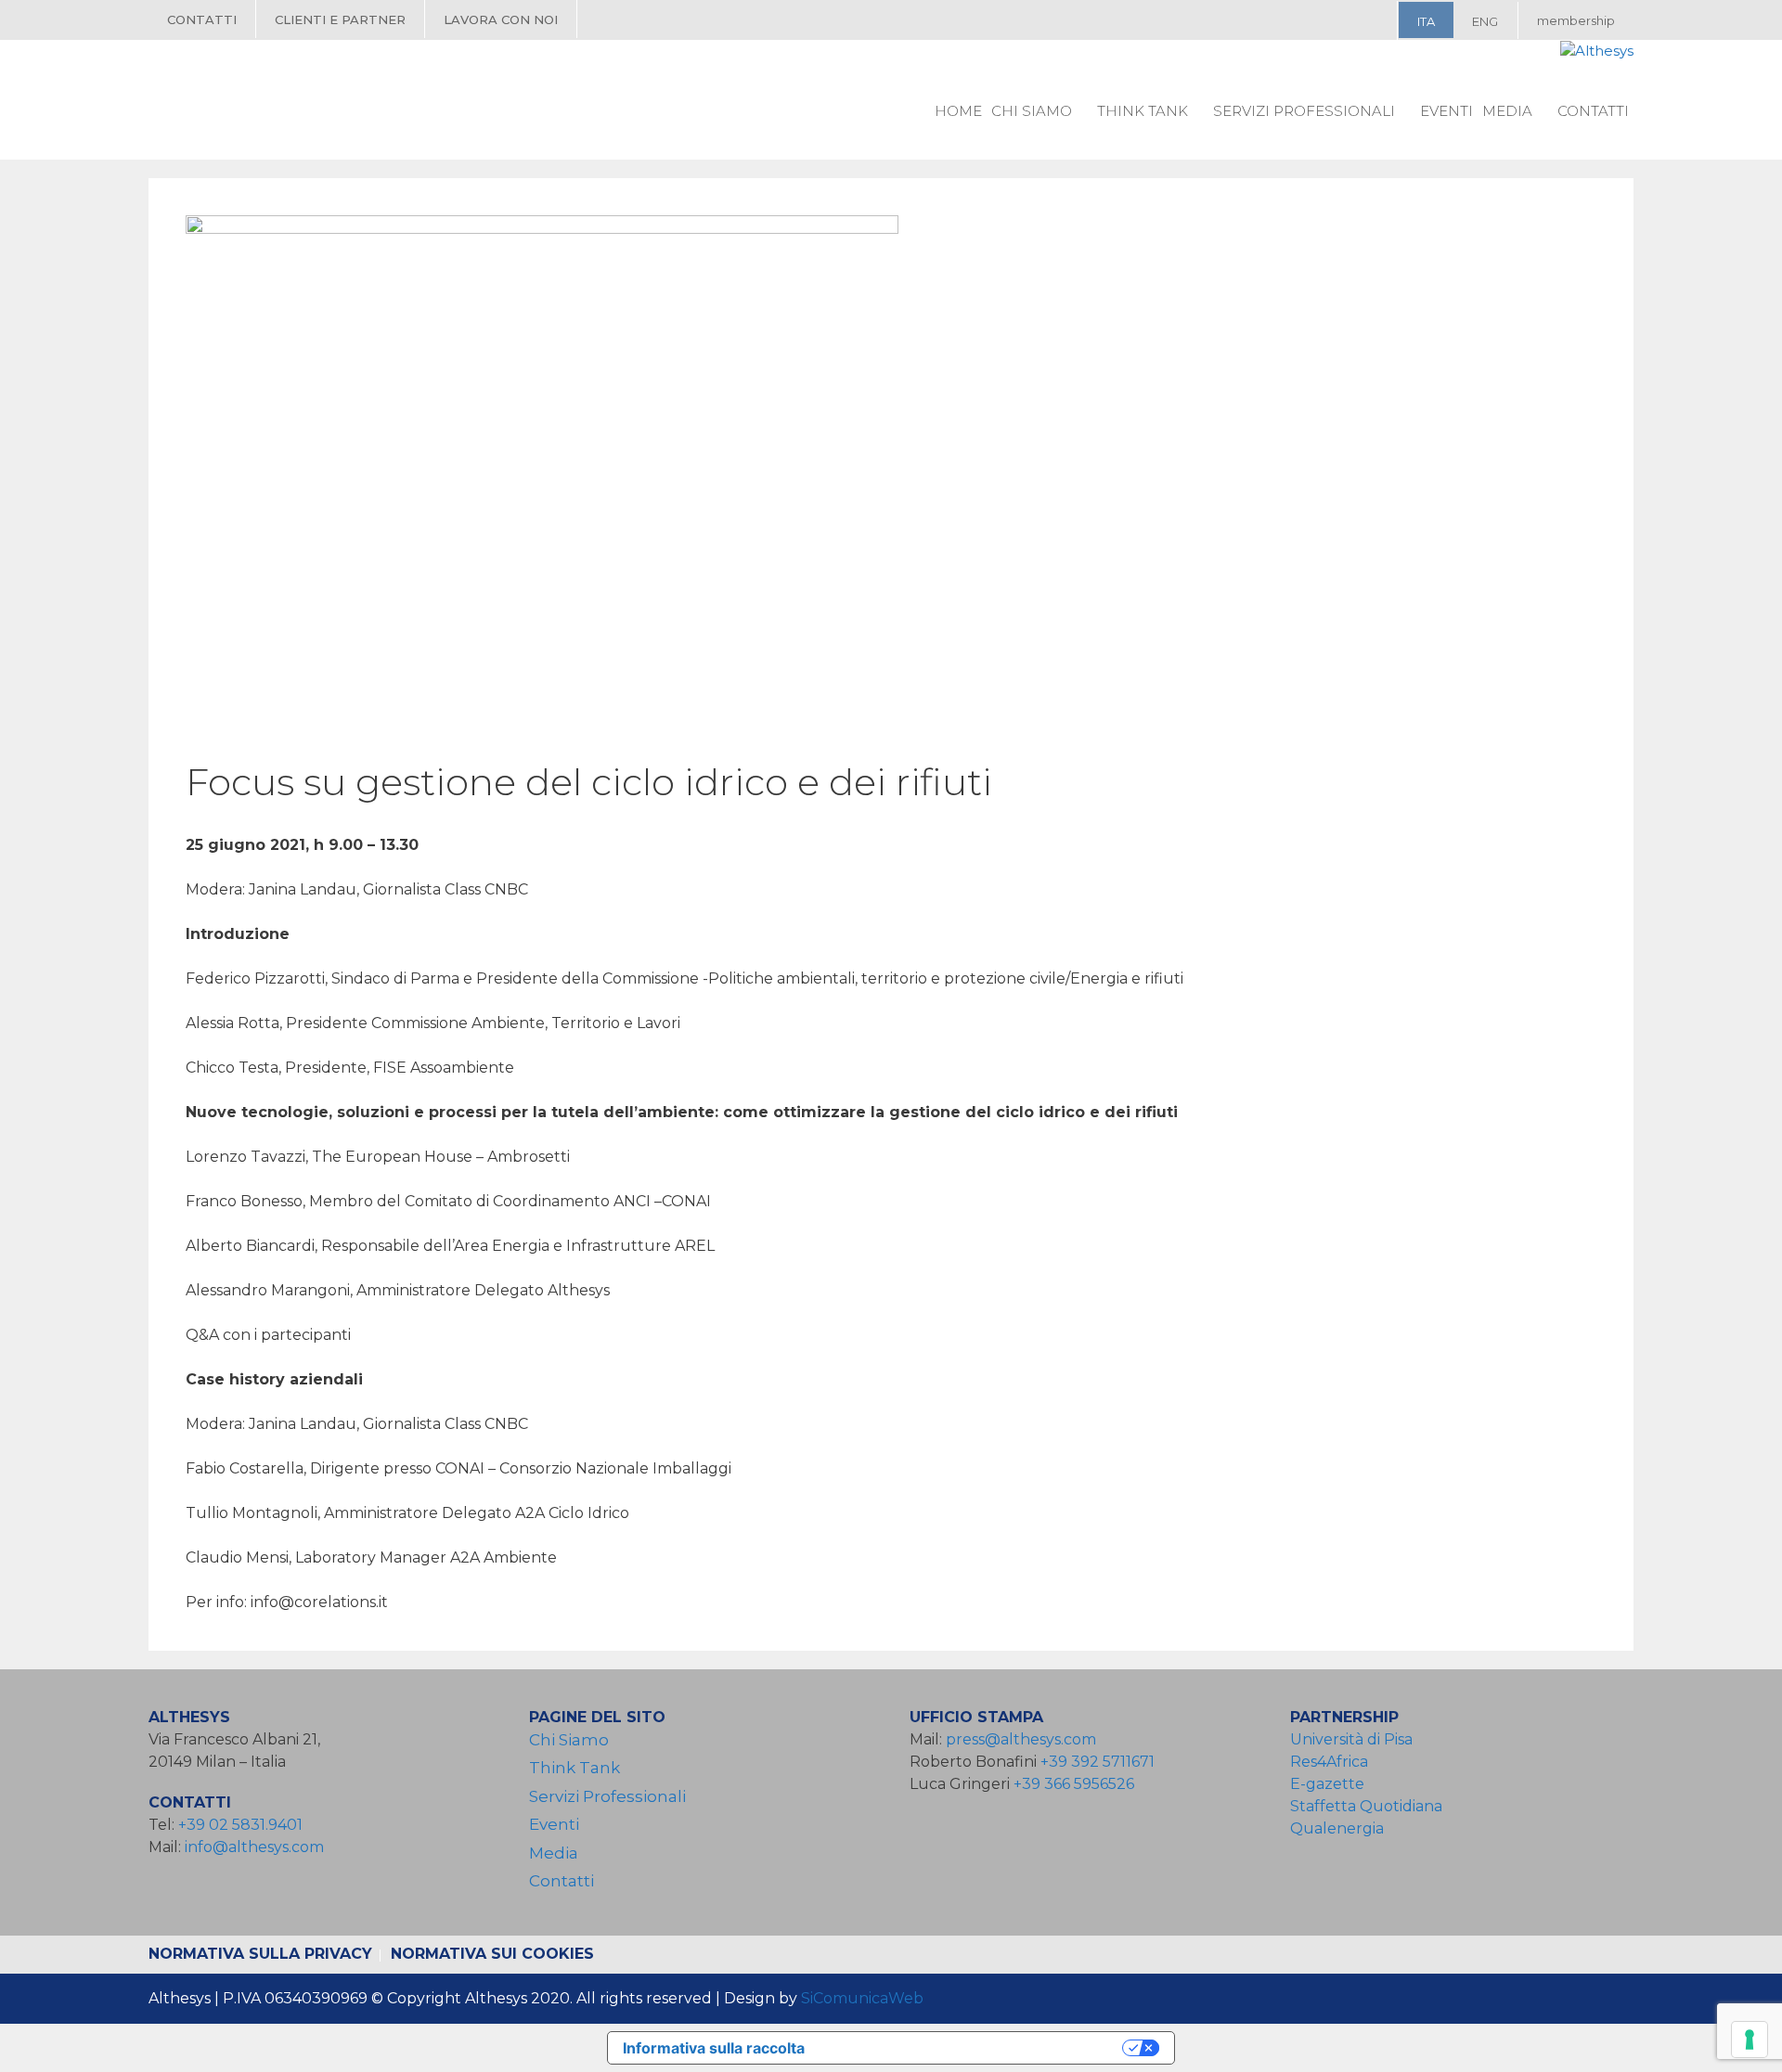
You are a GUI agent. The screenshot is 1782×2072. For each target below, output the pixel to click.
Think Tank (1143, 111)
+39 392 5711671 (1098, 1762)
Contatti (202, 19)
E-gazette (1327, 1784)
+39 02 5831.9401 (240, 1825)
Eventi (1446, 111)
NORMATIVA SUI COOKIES (492, 1954)
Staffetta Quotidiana (1366, 1806)
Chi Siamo (1032, 111)
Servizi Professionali (1304, 111)
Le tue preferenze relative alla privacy (973, 2048)
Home (958, 111)
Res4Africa (1333, 1762)
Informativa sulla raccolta (714, 2048)
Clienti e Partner (340, 19)
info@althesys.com (254, 1847)
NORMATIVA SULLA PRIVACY (260, 1954)
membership (1576, 20)
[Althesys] (1597, 51)
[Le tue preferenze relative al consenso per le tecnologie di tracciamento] (1750, 2040)
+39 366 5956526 (1074, 1784)
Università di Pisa (1351, 1739)
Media (1507, 111)
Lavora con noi (501, 19)
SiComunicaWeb (862, 1998)
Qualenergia (1337, 1828)
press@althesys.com (1021, 1739)
